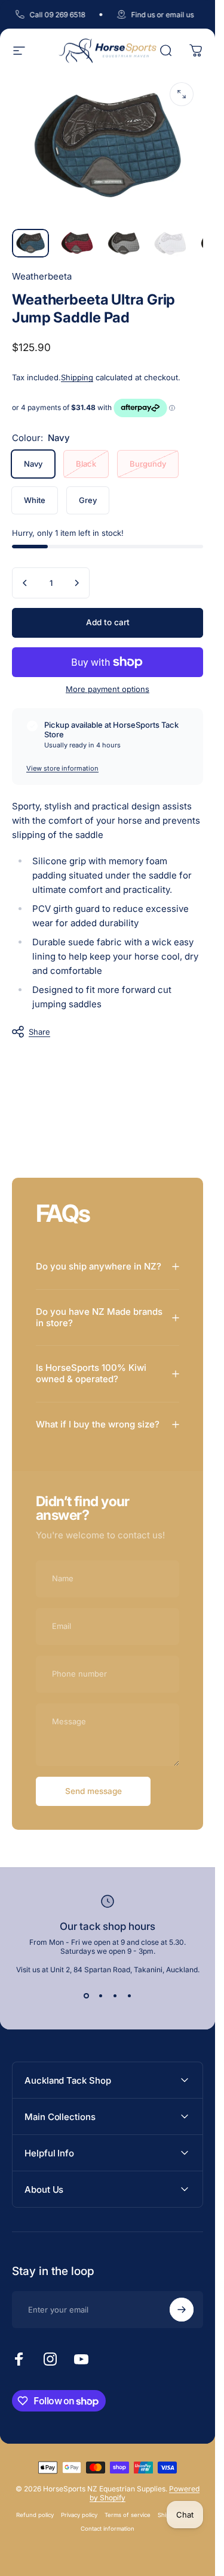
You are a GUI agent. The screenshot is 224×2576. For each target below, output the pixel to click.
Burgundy (148, 464)
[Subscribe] (182, 2310)
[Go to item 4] (170, 243)
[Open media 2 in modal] (182, 94)
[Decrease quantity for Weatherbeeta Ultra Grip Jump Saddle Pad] (25, 583)
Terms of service (128, 2515)
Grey (88, 500)
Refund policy (35, 2515)
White (35, 500)
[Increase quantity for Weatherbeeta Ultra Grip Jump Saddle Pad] (76, 583)
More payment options (108, 689)
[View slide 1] (86, 1995)
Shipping (77, 377)
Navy (33, 464)
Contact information (108, 2529)
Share (39, 1032)
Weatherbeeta (42, 276)
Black (86, 464)
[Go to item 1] (77, 243)
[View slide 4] (129, 1995)
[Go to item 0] (30, 243)
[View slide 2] (100, 1995)
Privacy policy (79, 2515)
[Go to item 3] (124, 243)
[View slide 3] (115, 1995)
